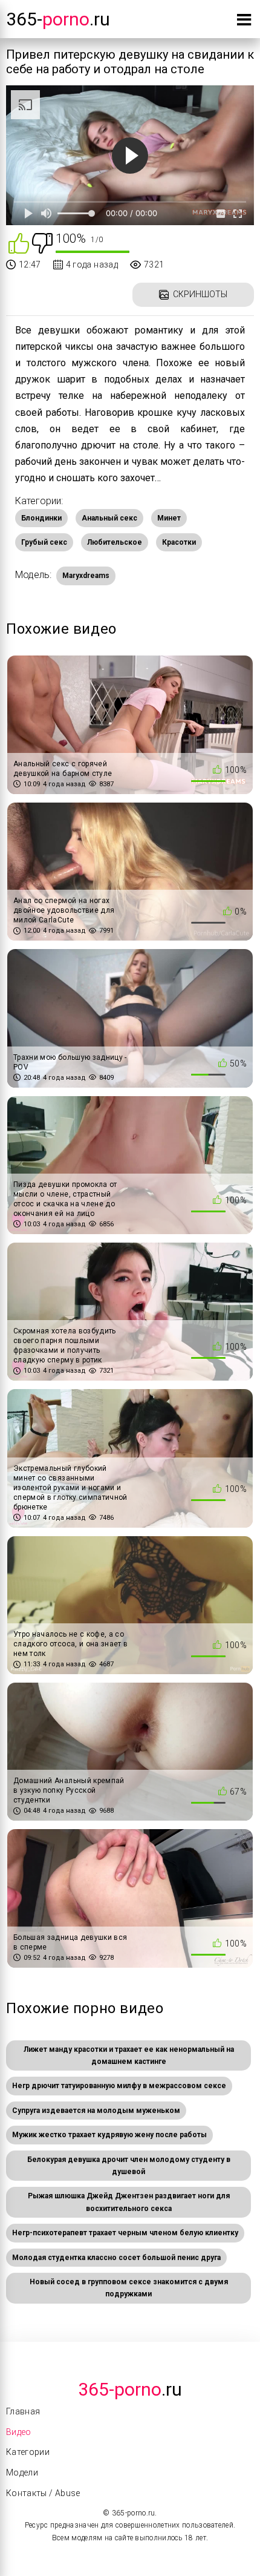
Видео (19, 2432)
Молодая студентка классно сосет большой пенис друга (116, 2258)
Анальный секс (109, 518)
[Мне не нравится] (42, 242)
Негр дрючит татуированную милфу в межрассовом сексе (119, 2086)
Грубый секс (44, 542)
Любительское (115, 542)
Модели (22, 2472)
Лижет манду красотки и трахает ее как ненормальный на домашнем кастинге (129, 2055)
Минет (169, 518)
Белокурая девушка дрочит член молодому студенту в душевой (129, 2166)
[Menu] (244, 22)
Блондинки (41, 518)
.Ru (130, 2389)
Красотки (179, 542)
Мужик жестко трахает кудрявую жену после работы (109, 2135)
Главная (23, 2411)
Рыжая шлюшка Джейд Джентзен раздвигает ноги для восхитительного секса (129, 2202)
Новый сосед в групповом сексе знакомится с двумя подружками (129, 2288)
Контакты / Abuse (43, 2493)
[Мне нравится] (19, 242)
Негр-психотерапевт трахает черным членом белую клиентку (125, 2233)
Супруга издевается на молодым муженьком (96, 2111)
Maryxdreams (86, 576)
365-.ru (58, 19)
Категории (28, 2452)
